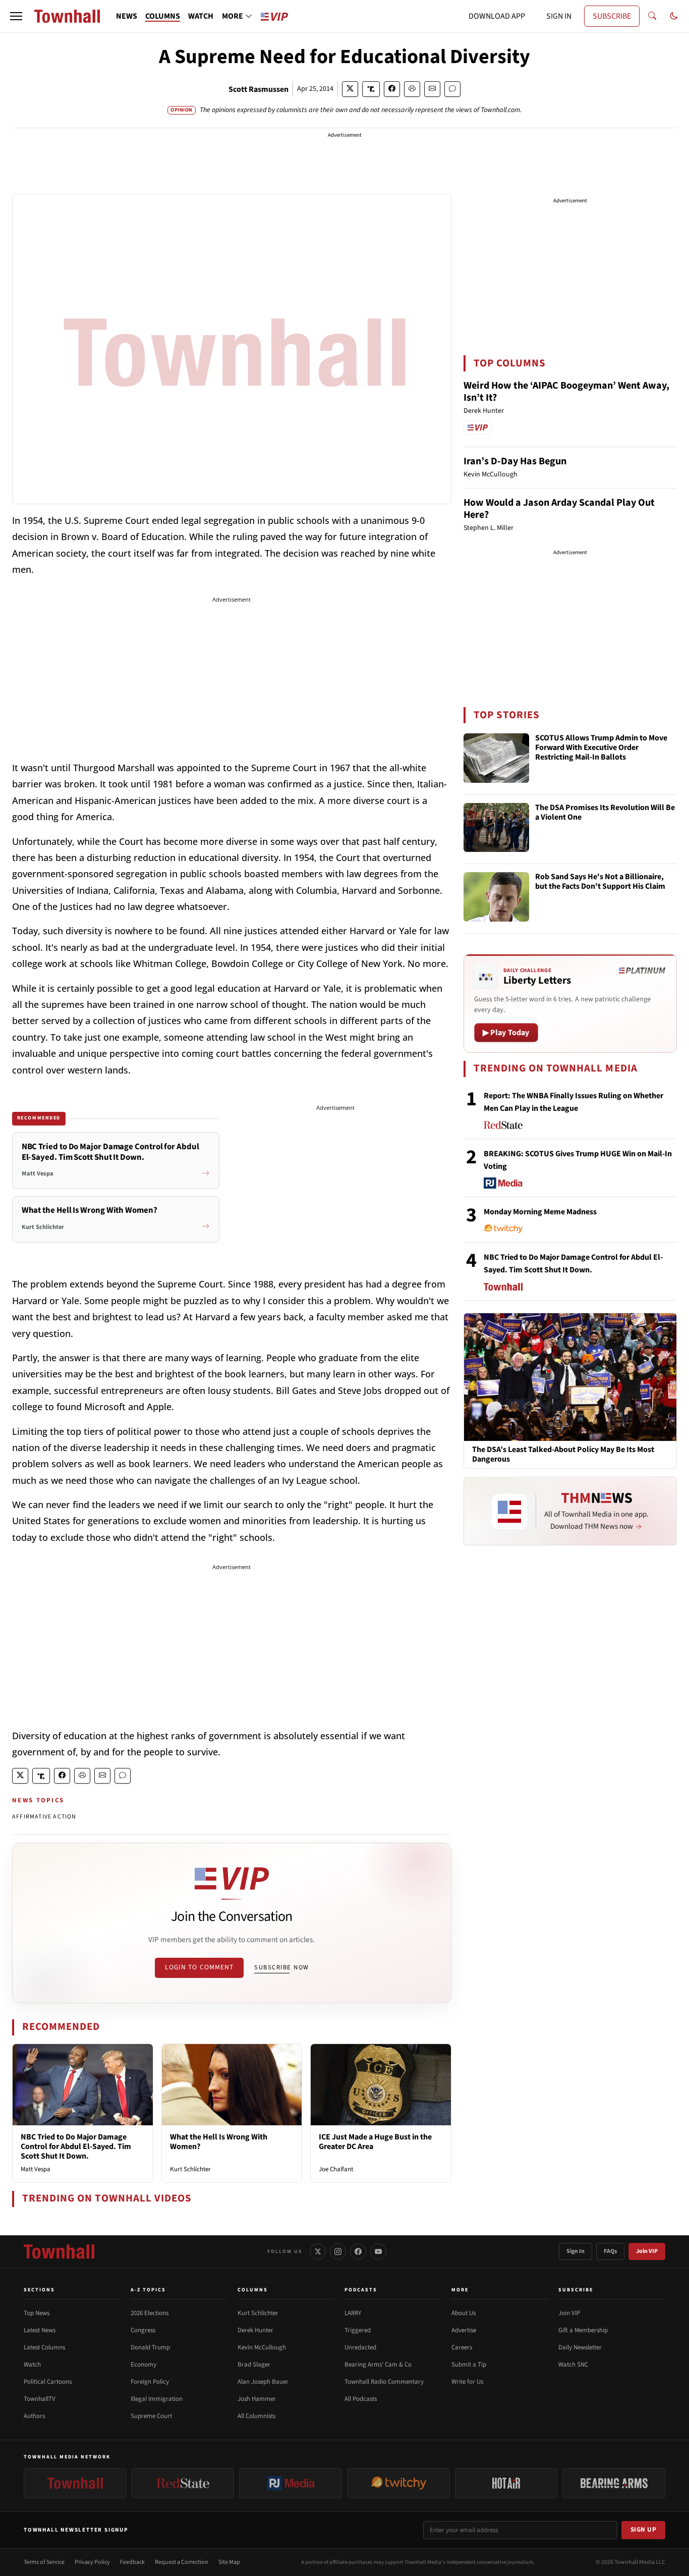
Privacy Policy (92, 2562)
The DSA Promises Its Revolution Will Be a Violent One (605, 813)
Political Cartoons (48, 2382)
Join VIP (647, 2251)
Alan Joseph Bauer (263, 2382)
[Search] (652, 16)
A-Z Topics (148, 2290)
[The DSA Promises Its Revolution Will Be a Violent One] (496, 828)
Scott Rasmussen (259, 89)
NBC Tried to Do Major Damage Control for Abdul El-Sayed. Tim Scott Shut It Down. (76, 2146)
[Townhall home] (59, 2251)
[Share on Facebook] (392, 89)
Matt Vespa (36, 2169)
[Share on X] (350, 89)
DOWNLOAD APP (497, 16)
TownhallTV (40, 2399)
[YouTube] (378, 2251)
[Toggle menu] (16, 16)
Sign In (576, 2251)
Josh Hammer (257, 2399)
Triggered (358, 2330)
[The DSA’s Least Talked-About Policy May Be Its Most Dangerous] (570, 1377)
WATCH (201, 16)
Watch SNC (573, 2365)
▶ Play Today (506, 1033)
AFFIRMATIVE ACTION (44, 1817)
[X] (318, 2251)
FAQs (610, 2251)
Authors (34, 2416)
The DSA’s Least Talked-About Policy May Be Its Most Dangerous (563, 1455)
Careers (462, 2347)
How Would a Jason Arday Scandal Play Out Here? (559, 509)
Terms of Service (44, 2562)
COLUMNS (163, 16)
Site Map (229, 2562)
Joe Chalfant (336, 2169)
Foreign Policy (150, 2382)
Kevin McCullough (262, 2347)
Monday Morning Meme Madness (540, 1212)
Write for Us (467, 2382)
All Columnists (256, 2416)
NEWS (127, 16)
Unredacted (360, 2347)
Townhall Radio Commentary (384, 2382)
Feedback (132, 2562)
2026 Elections (150, 2313)
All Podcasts (361, 2399)
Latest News (40, 2330)
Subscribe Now (281, 1967)
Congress (143, 2330)
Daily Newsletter (580, 2347)
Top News (37, 2313)
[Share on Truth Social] (371, 89)
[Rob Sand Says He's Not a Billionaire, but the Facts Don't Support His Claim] (496, 897)
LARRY (353, 2313)
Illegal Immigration (157, 2399)
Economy (143, 2365)
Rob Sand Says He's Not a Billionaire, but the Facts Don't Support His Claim (600, 882)
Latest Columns (44, 2347)
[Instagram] (338, 2251)
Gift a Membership (583, 2330)
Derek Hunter (255, 2330)
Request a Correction (182, 2562)
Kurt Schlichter (190, 2169)
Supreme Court (151, 2416)
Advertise (464, 2330)
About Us (464, 2313)
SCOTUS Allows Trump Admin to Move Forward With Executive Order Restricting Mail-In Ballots (601, 748)
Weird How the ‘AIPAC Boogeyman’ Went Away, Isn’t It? (566, 392)
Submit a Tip (469, 2365)
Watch (32, 2365)
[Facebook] (358, 2251)
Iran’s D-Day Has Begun (515, 461)
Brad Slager (254, 2365)
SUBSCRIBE (612, 16)
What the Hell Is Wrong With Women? (219, 2142)
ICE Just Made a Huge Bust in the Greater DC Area (375, 2142)
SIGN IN (559, 16)
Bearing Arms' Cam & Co (378, 2365)
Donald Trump (150, 2347)
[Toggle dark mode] (674, 16)
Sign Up (644, 2530)
